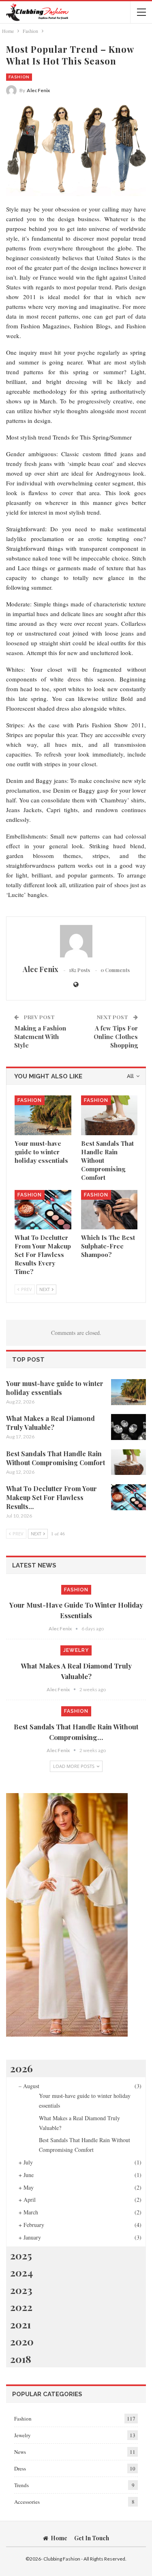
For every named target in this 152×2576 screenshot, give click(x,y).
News (20, 2452)
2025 (21, 2255)
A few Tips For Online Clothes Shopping (116, 1037)
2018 (21, 2359)
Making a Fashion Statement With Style (40, 1037)
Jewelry (76, 1650)
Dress (20, 2468)
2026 (21, 2068)
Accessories (27, 2502)
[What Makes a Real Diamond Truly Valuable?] (128, 1427)
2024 (21, 2272)
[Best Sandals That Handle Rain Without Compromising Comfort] (109, 1115)
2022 (21, 2307)
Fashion (19, 77)
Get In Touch (92, 2538)
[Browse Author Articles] (76, 941)
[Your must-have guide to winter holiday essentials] (43, 1115)
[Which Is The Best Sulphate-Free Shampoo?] (109, 1210)
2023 (21, 2290)
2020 (22, 2341)
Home (59, 2538)
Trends (21, 2485)
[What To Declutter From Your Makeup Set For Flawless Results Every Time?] (43, 1210)
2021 (20, 2324)
